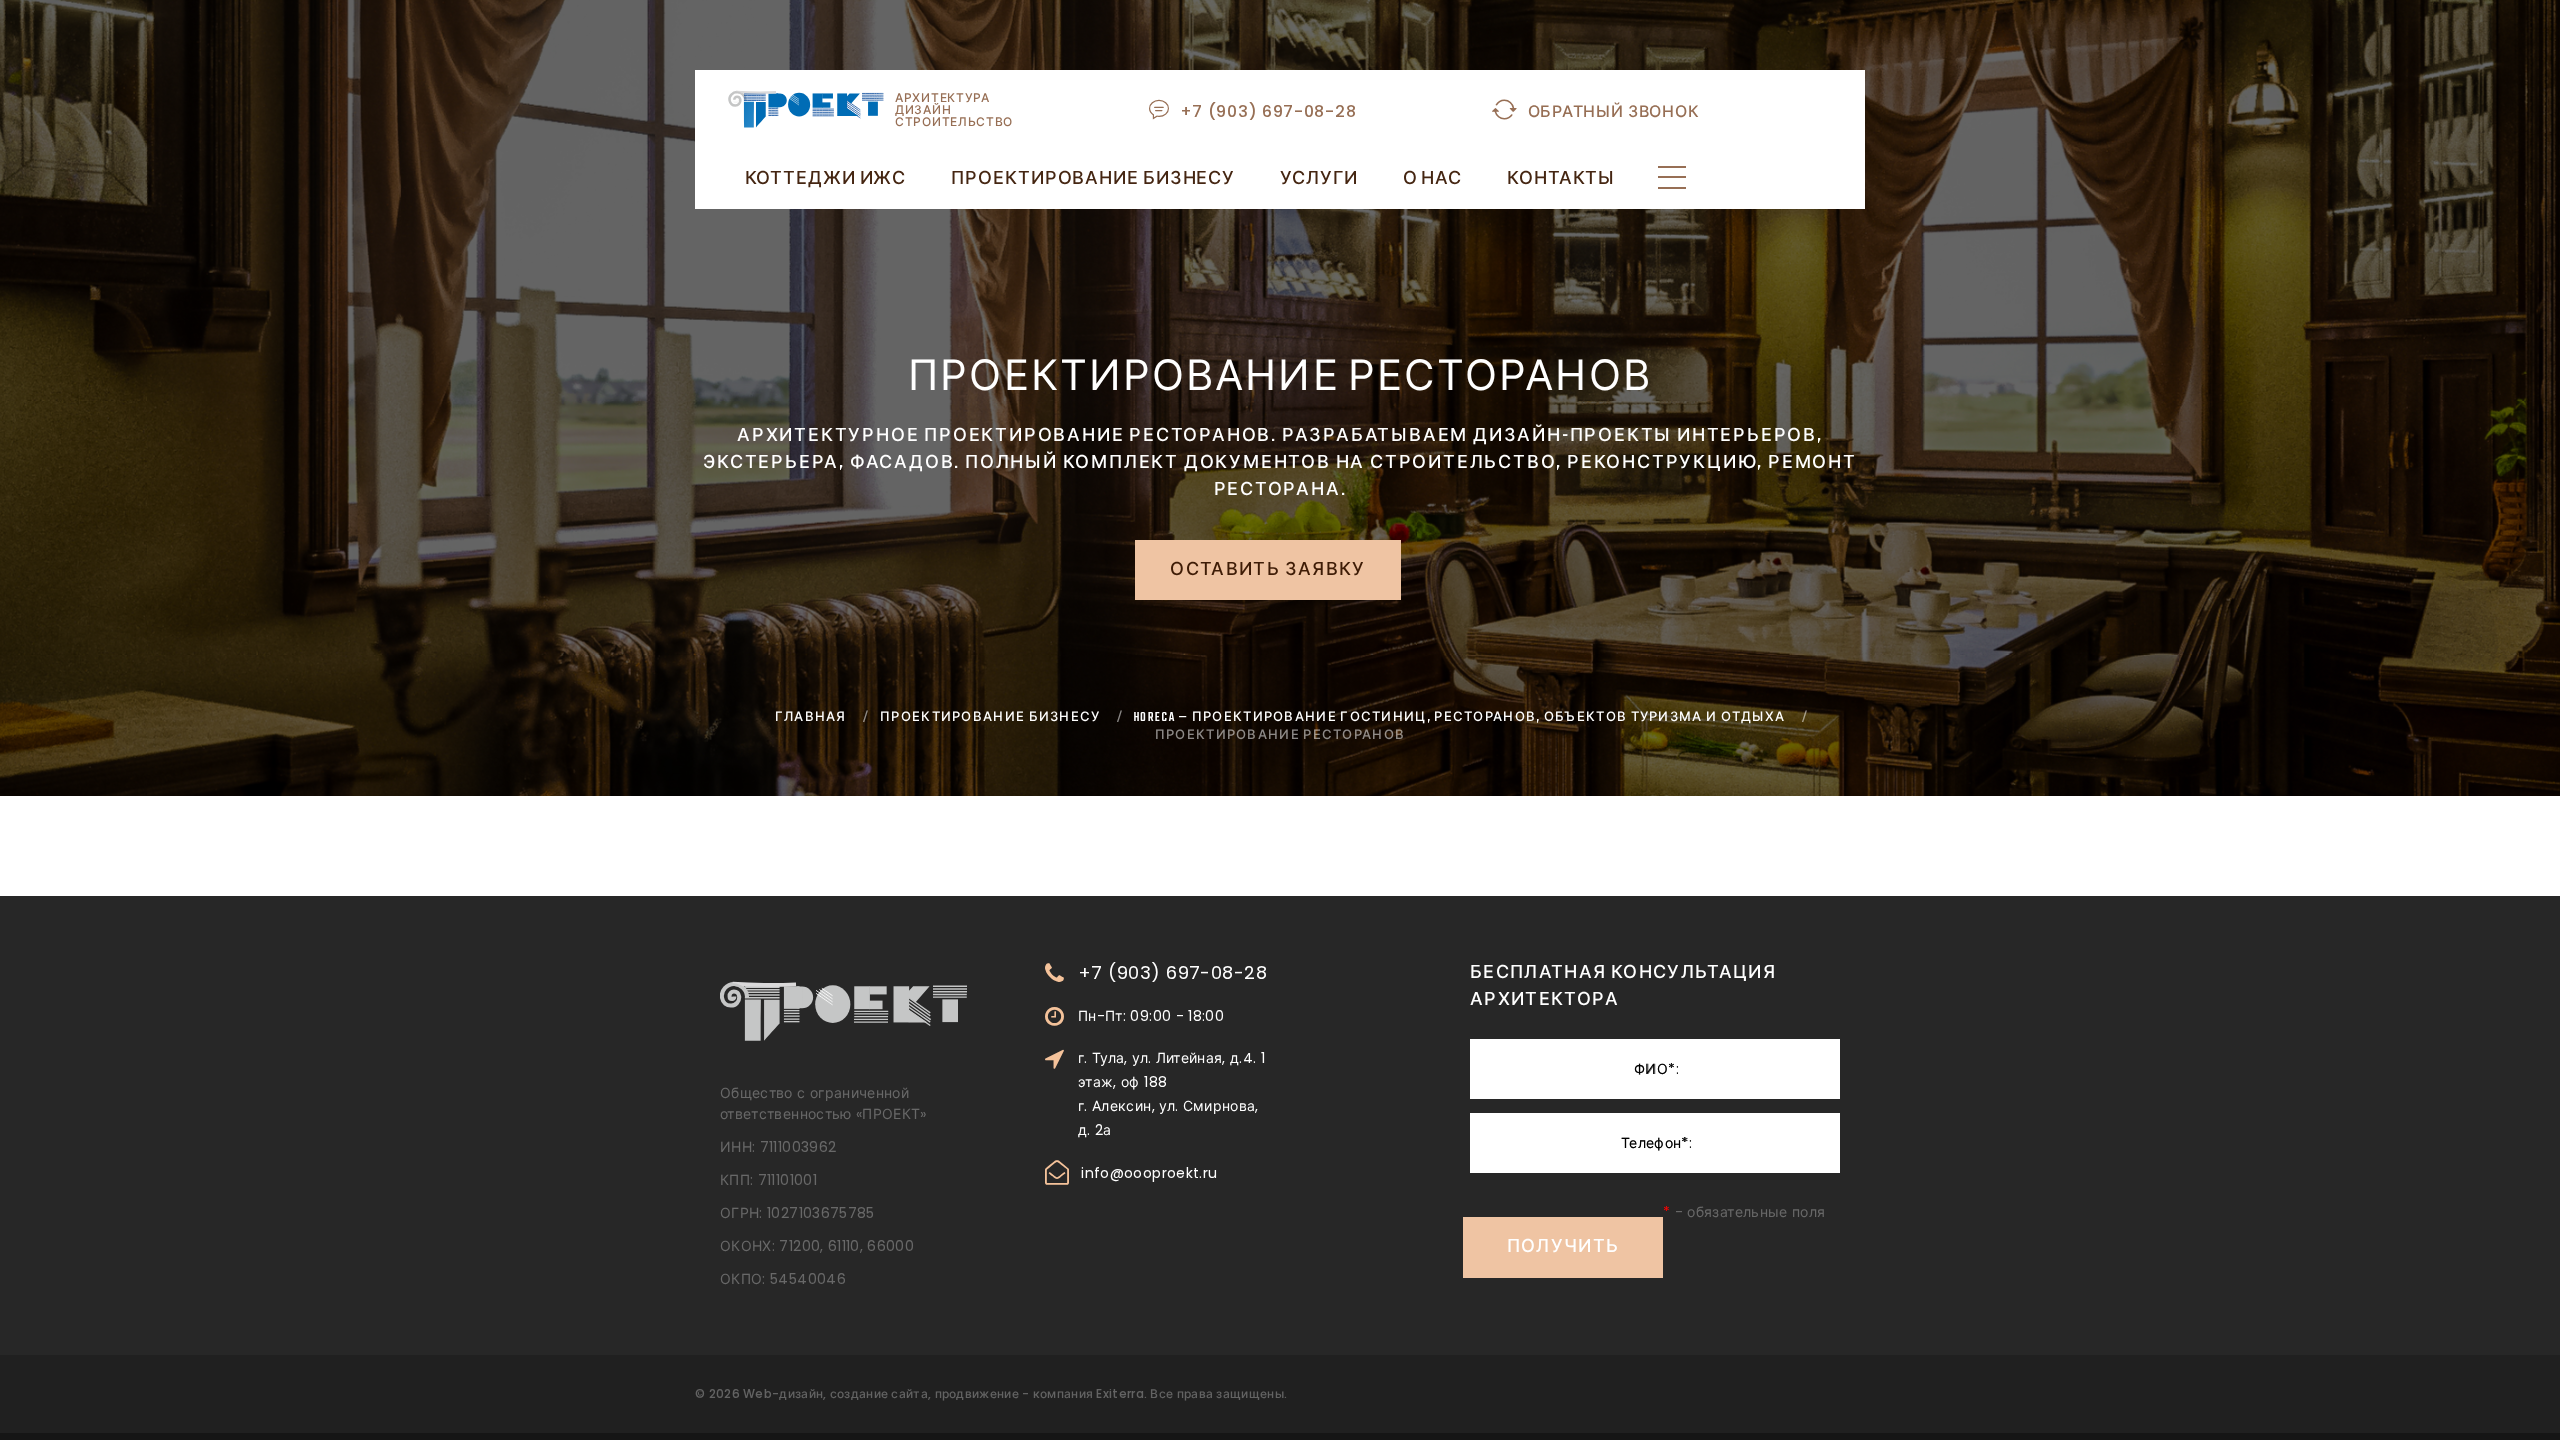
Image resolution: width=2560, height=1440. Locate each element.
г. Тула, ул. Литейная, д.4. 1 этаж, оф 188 (1171, 1070)
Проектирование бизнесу (1093, 180)
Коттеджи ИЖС (826, 180)
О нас (1433, 180)
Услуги (1318, 180)
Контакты (1561, 180)
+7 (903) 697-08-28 (1268, 111)
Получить (1563, 1248)
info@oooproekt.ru (1149, 1173)
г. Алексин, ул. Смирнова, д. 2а (1168, 1118)
